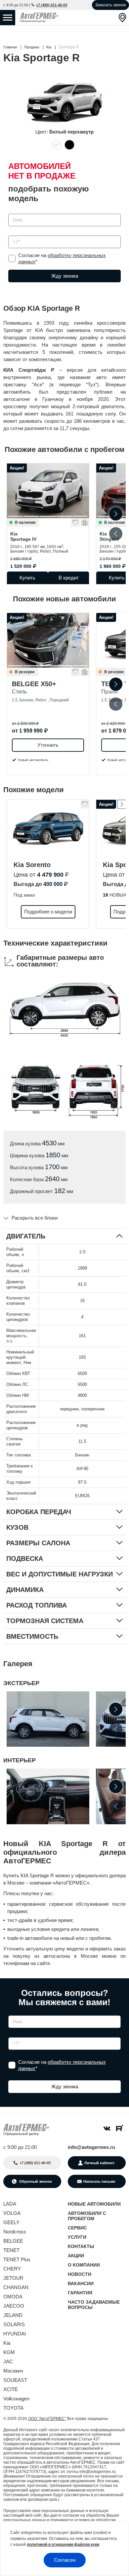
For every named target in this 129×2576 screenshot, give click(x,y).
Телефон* (16, 233)
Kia (23, 536)
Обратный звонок (35, 2181)
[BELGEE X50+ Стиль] (48, 640)
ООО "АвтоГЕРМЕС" (47, 2419)
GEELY (11, 2222)
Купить (27, 578)
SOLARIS (14, 2324)
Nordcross (15, 2232)
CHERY (12, 2269)
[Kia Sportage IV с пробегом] (48, 491)
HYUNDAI (15, 2334)
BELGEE (13, 2241)
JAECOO (14, 2306)
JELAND (13, 2315)
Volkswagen (16, 2399)
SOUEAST (15, 2380)
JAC (8, 2361)
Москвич (13, 2371)
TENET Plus (17, 2259)
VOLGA (12, 2213)
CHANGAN (16, 2287)
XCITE (11, 2389)
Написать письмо (99, 2181)
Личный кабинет (99, 2163)
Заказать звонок (110, 5)
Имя (11, 212)
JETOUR (13, 2278)
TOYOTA (13, 2408)
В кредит (69, 578)
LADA (10, 2204)
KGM (9, 2352)
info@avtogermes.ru (91, 2147)
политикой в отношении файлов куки (63, 2545)
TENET (11, 2250)
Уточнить (48, 745)
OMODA (13, 2297)
